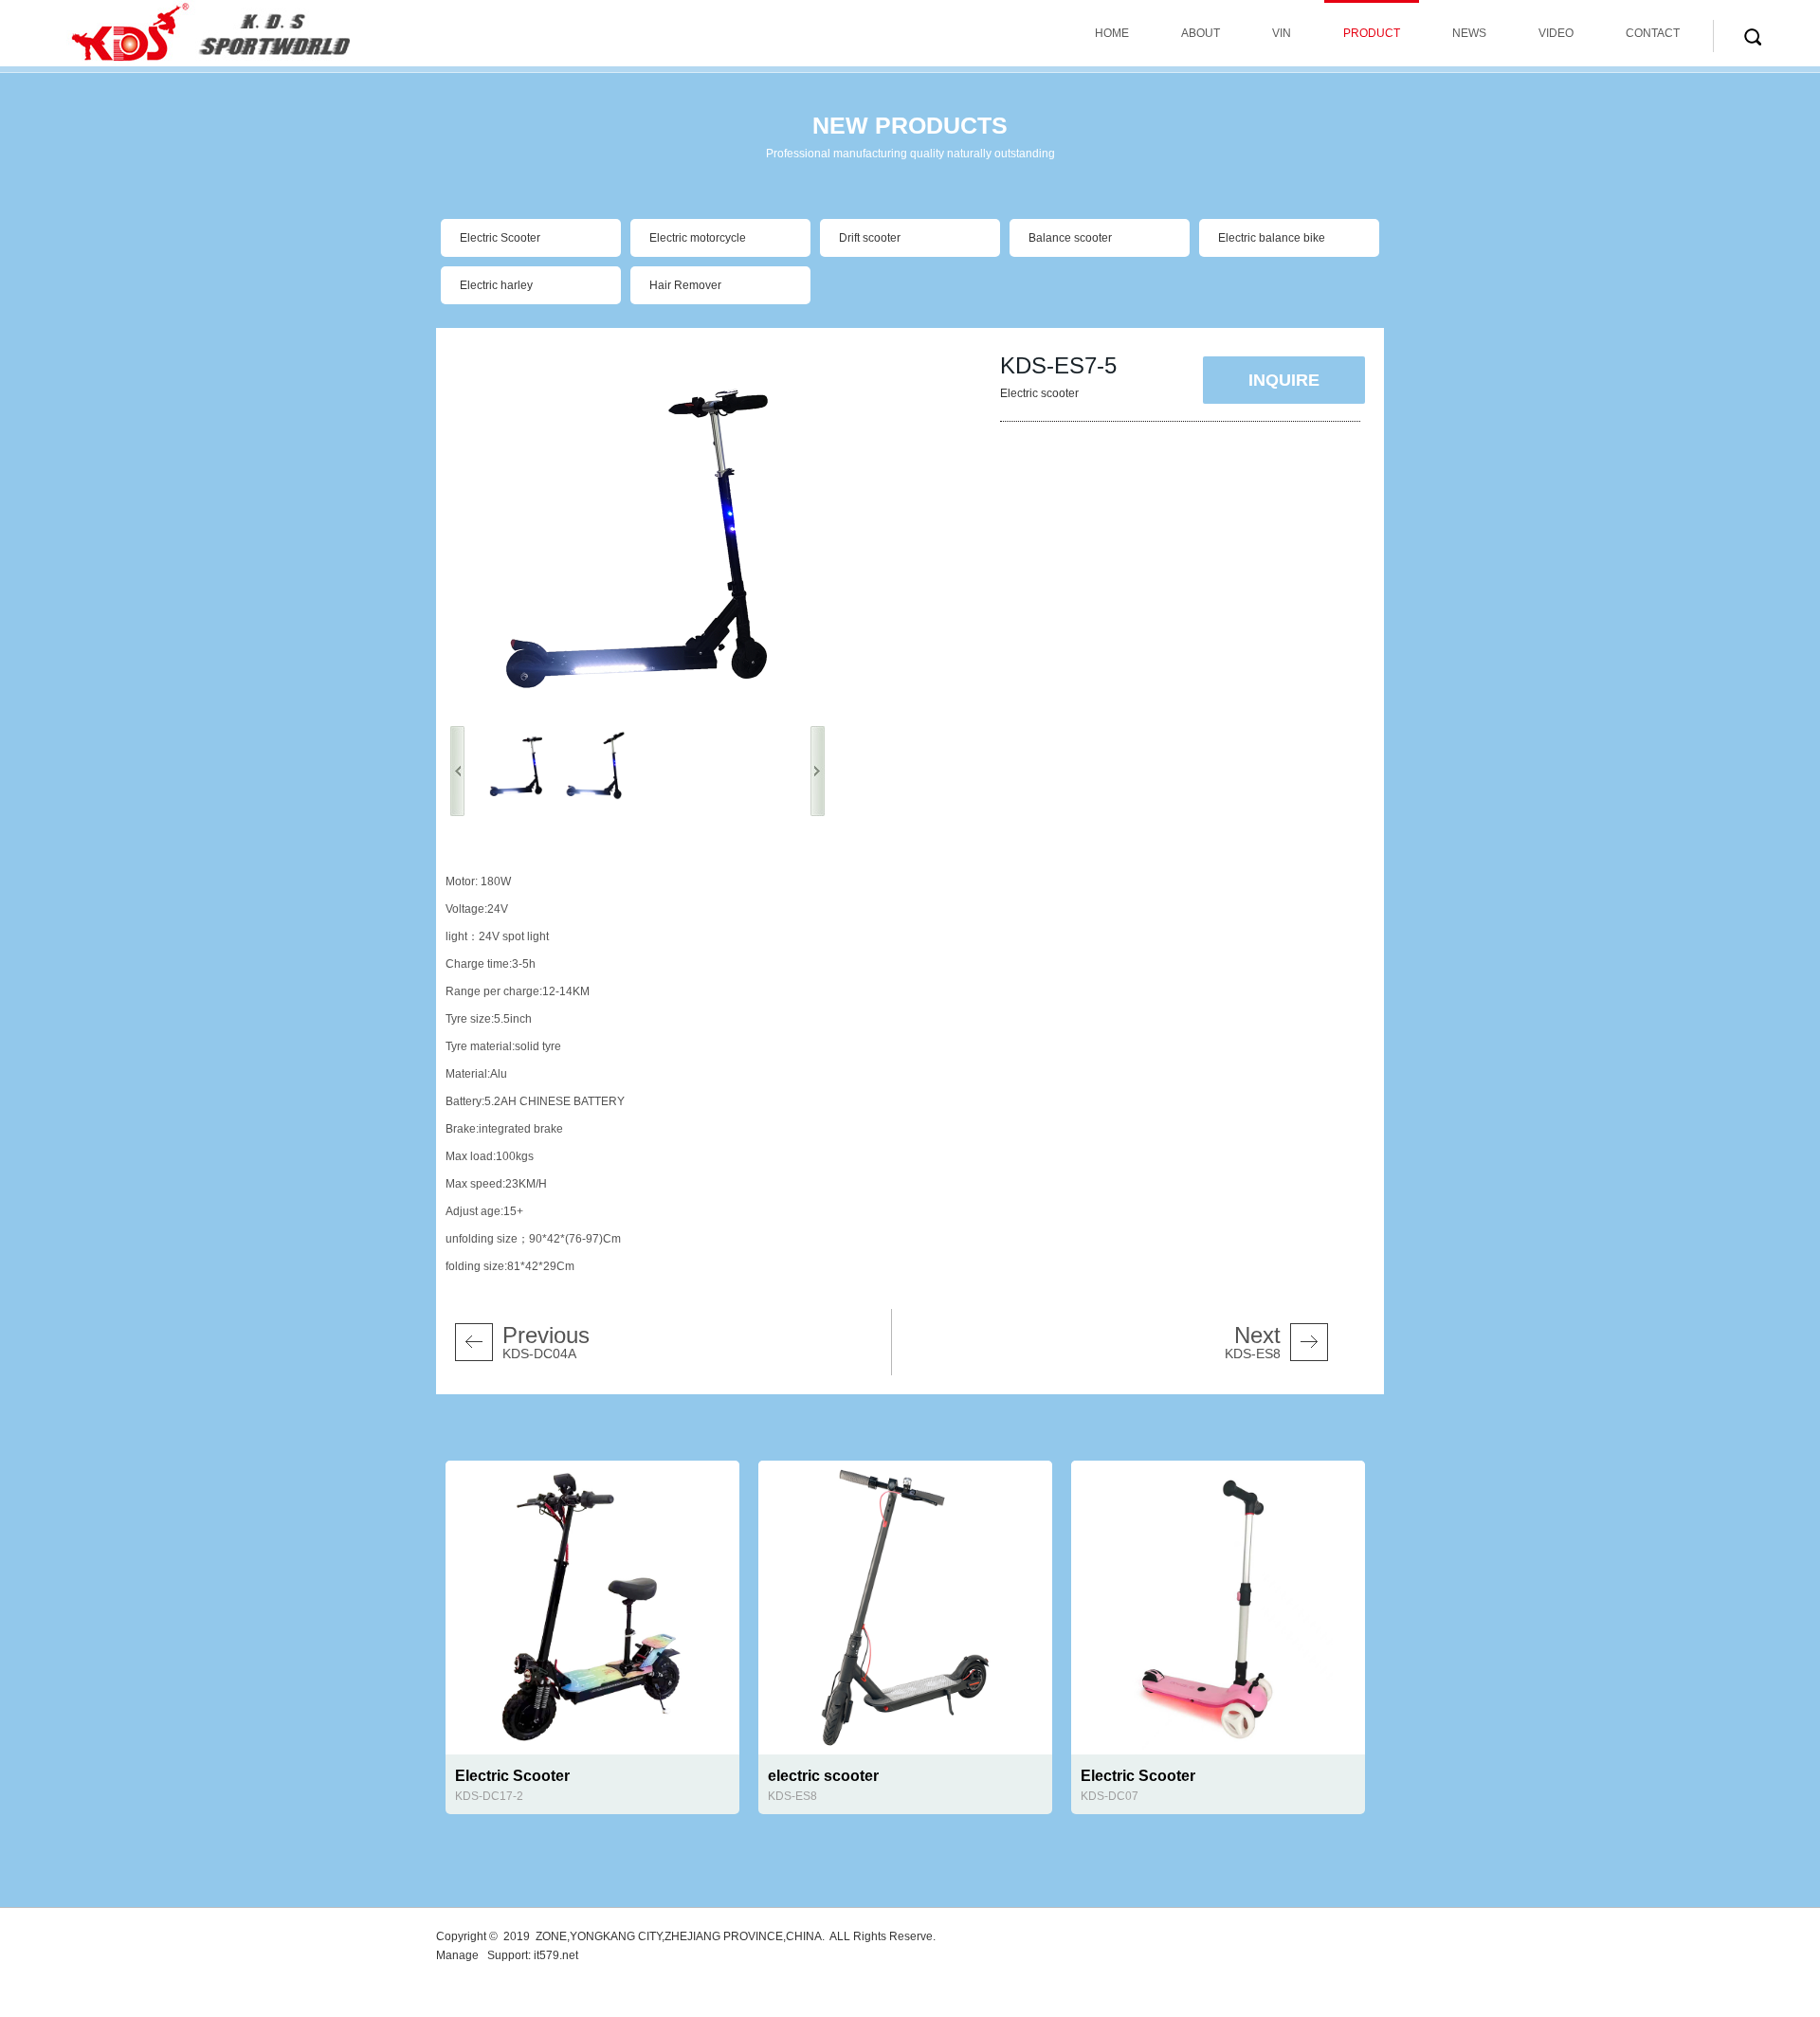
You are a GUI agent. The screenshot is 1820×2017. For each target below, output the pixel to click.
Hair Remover (685, 285)
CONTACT (1653, 33)
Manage (457, 1955)
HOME (1112, 33)
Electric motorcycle (698, 238)
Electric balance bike (1272, 238)
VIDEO (1556, 33)
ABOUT (1201, 33)
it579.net (556, 1955)
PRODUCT (1372, 33)
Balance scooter (1070, 238)
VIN (1282, 33)
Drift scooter (870, 238)
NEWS (1469, 33)
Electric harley (496, 285)
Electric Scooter (500, 238)
